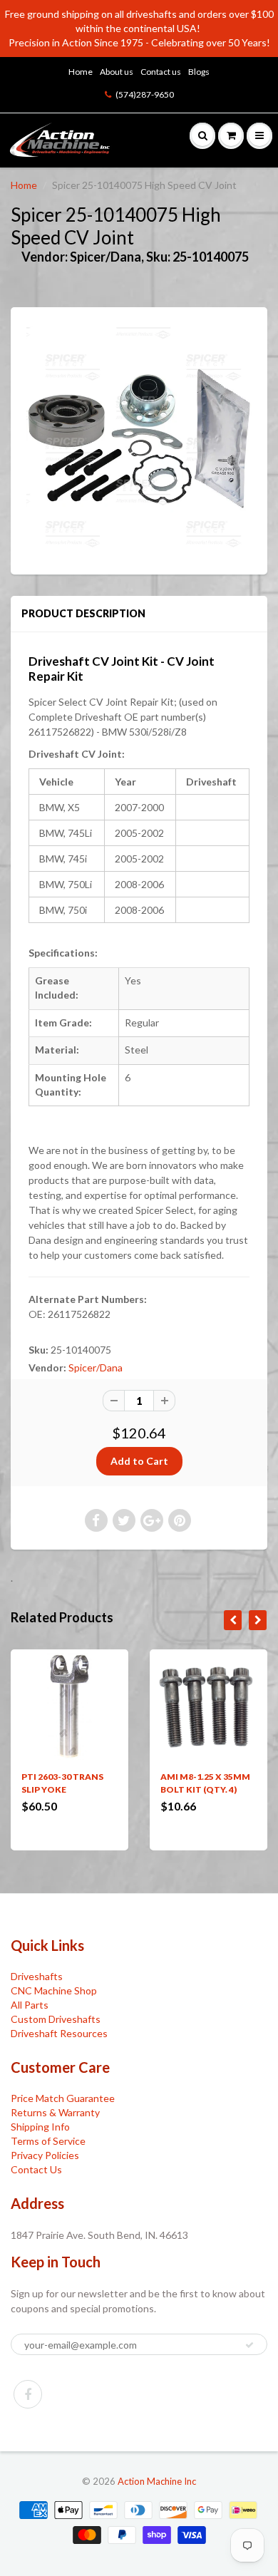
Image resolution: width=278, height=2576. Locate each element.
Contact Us (36, 2169)
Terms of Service (48, 2141)
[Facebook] (28, 2394)
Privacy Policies (45, 2155)
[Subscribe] (249, 2345)
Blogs (199, 72)
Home (81, 72)
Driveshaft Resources (59, 2033)
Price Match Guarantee (63, 2098)
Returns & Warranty (55, 2112)
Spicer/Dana (96, 1367)
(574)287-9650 (145, 94)
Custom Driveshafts (56, 2019)
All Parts (30, 2005)
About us (117, 72)
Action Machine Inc (157, 2481)
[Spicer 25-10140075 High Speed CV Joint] (139, 439)
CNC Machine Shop (54, 1990)
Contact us (161, 72)
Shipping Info (40, 2127)
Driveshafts (37, 1976)
